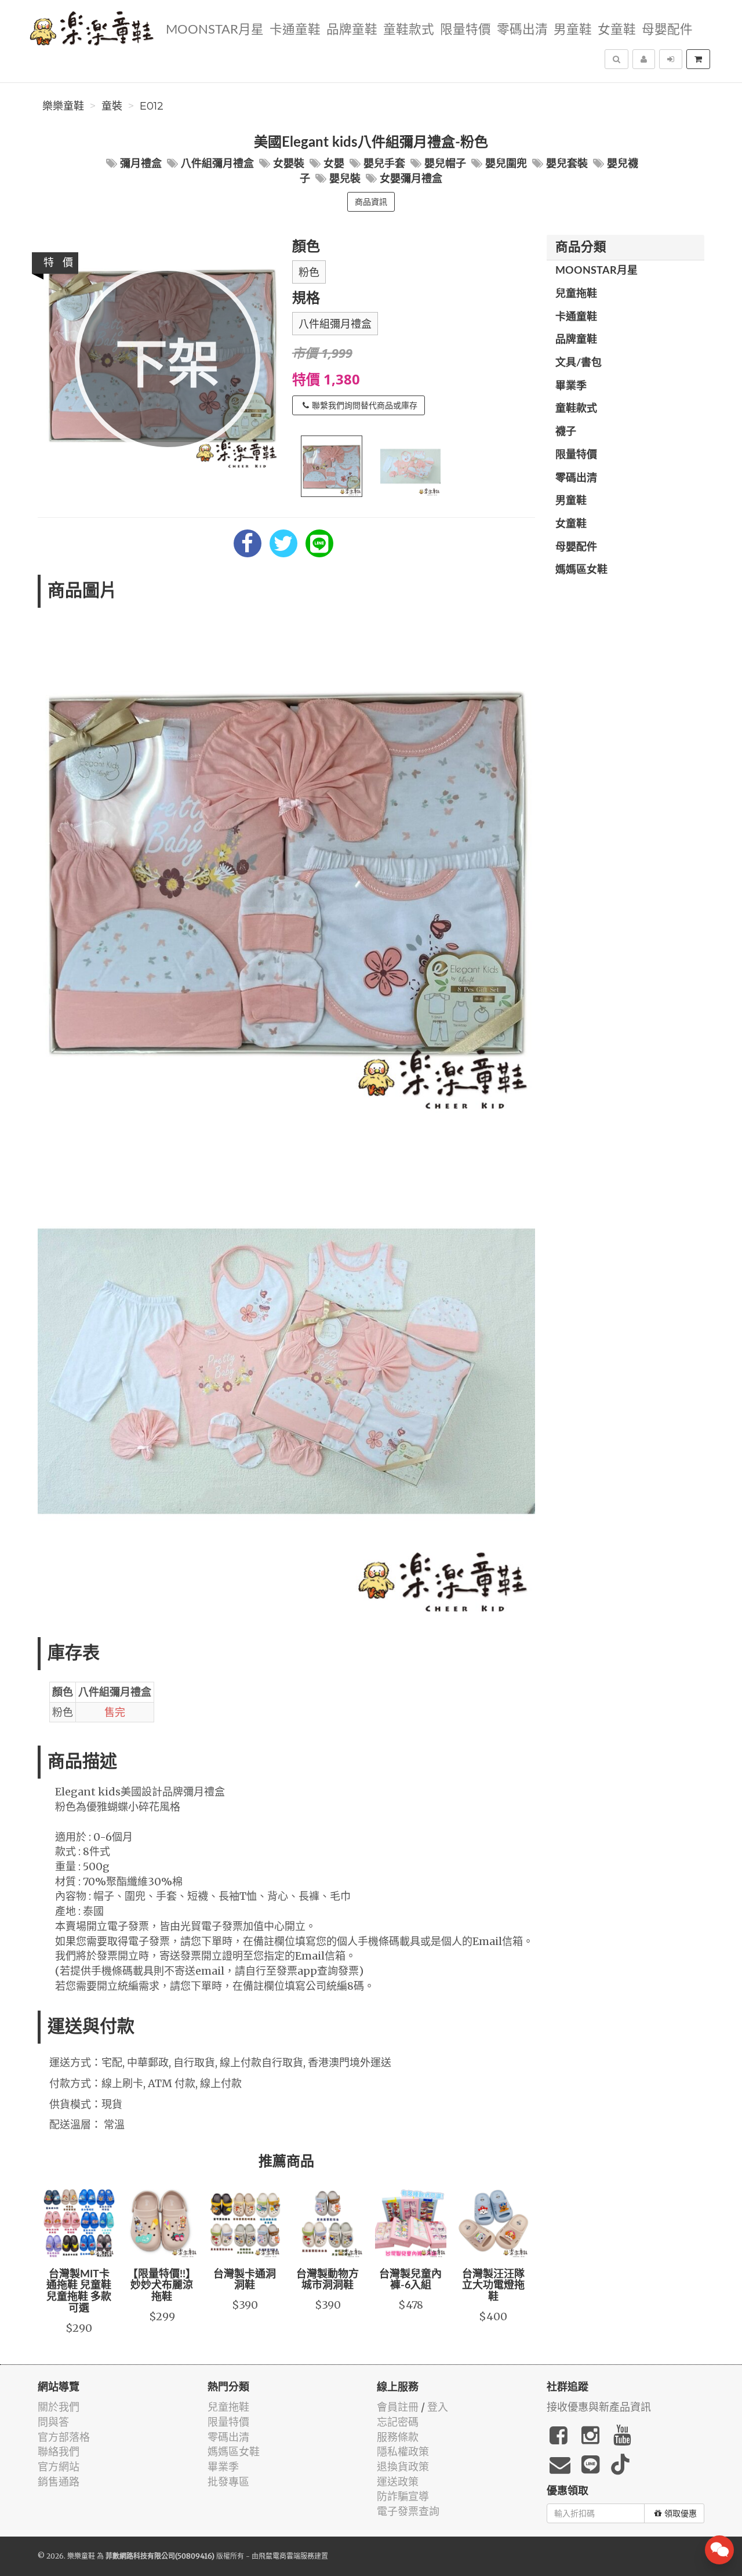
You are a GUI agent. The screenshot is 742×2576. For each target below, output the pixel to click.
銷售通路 (59, 2482)
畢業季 (571, 386)
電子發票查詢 (408, 2511)
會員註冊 (398, 2407)
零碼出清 (522, 30)
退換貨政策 (403, 2467)
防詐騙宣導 (403, 2496)
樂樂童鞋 (63, 106)
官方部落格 (64, 2437)
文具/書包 (579, 363)
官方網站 (59, 2467)
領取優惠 (681, 2513)
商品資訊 (371, 202)
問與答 (53, 2422)
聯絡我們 (59, 2452)
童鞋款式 (409, 30)
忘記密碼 (398, 2422)
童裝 (112, 106)
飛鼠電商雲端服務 (286, 2556)
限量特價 (465, 30)
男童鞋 (573, 30)
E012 (152, 106)
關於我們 (59, 2407)
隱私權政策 (403, 2452)
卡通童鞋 (295, 30)
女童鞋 (617, 30)
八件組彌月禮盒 (335, 324)
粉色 (309, 273)
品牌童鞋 (352, 30)
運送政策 (398, 2482)
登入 (438, 2407)
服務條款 (398, 2437)
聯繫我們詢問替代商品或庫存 (365, 405)
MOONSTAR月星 (215, 30)
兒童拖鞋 (576, 294)
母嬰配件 (667, 30)
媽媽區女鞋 (581, 570)
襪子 (566, 432)
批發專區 (228, 2482)
